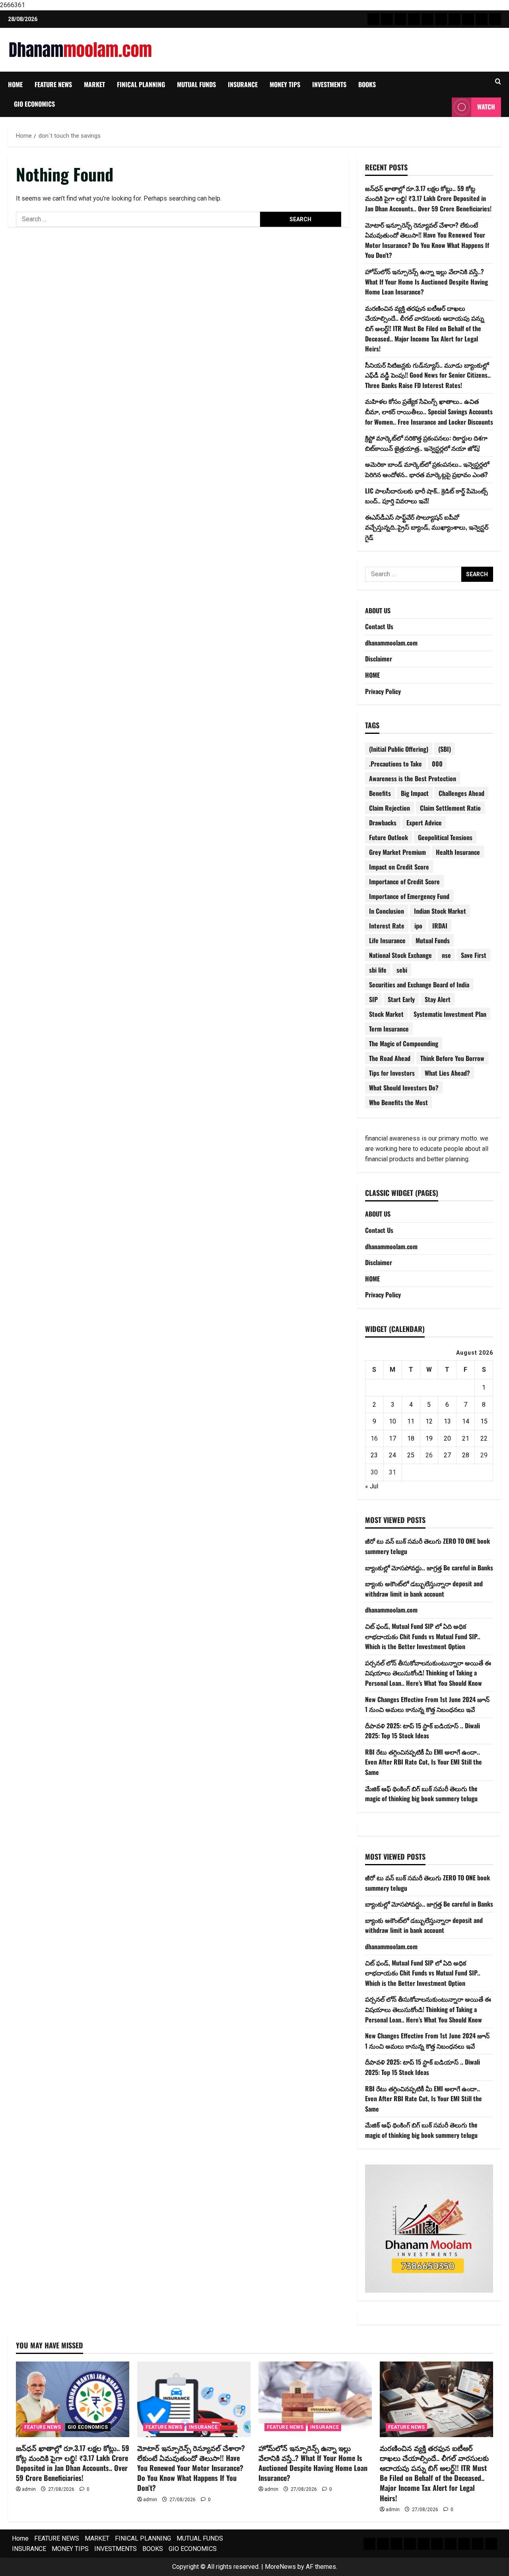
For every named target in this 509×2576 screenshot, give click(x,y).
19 (429, 1438)
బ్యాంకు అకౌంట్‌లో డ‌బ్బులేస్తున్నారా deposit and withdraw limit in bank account (424, 1589)
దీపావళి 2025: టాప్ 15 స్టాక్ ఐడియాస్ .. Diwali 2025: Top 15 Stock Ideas (423, 1731)
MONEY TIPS (285, 84)
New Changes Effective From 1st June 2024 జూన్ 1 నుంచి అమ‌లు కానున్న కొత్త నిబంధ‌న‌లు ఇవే (427, 1704)
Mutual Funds (433, 940)
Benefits (380, 793)
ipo (418, 926)
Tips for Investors (392, 1073)
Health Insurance (458, 852)
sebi (402, 970)
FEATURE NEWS (53, 84)
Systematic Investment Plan (450, 1014)
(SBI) (445, 749)
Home (15, 84)
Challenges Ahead (461, 793)
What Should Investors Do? (404, 1088)
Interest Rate (387, 926)
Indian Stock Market (440, 911)
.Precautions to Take (395, 764)
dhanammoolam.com (391, 643)
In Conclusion (387, 911)
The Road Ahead (390, 1058)
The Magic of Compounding (404, 1043)
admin (29, 2489)
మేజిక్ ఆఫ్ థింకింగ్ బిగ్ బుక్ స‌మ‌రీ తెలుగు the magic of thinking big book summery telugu (421, 1794)
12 (429, 1421)
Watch (486, 107)
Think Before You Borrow (452, 1058)
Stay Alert (438, 999)
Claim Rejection (390, 808)
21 (466, 1438)
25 (411, 1455)
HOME (372, 675)
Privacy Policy (383, 691)
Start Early (401, 999)
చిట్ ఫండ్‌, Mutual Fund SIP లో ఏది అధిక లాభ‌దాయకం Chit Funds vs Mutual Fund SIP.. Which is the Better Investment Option (423, 1636)
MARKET (94, 84)
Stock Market (386, 1014)
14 (466, 1421)
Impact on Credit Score (399, 867)
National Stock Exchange (400, 955)
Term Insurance (389, 1029)
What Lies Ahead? (447, 1073)
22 (484, 1438)
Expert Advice (424, 823)
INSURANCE (243, 84)
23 (374, 1455)
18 (411, 1438)
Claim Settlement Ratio (450, 808)
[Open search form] (498, 82)
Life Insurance (387, 940)
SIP (373, 999)
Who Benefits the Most (398, 1102)
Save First (474, 955)
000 (437, 764)
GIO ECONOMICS (34, 104)
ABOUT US (378, 610)
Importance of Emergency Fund (409, 896)
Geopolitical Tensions (445, 837)
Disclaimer (379, 659)
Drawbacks (383, 823)
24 (392, 1455)
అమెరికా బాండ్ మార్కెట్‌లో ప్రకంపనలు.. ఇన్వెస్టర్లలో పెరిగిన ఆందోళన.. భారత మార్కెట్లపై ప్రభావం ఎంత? (427, 469)
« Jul (372, 1486)
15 (484, 1421)
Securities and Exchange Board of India (419, 985)
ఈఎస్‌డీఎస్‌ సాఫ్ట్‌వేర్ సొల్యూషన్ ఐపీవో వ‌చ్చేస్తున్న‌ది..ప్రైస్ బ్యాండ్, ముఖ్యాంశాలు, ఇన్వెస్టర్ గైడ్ (427, 527)
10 (392, 1421)
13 (447, 1421)
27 (447, 1455)
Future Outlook (389, 837)
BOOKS (367, 84)
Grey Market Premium (397, 852)
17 (392, 1438)
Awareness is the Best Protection (413, 778)
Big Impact (415, 793)
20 (447, 1438)
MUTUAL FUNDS (196, 84)
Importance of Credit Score (404, 881)
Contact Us (379, 626)
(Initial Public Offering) (399, 749)
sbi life (378, 970)
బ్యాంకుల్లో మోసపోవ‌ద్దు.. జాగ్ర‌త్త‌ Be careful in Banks (429, 1568)
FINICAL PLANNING (141, 84)
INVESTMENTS (329, 84)
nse (446, 955)
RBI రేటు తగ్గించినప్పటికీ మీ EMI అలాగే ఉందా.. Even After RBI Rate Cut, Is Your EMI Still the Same (424, 1762)
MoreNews (280, 2567)
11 (411, 1421)
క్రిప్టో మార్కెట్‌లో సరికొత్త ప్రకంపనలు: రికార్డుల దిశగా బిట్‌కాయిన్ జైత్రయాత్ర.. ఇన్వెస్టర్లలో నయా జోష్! (426, 443)
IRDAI (440, 926)
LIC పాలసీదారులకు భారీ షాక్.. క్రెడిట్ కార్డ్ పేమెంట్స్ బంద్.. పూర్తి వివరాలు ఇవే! (426, 496)
